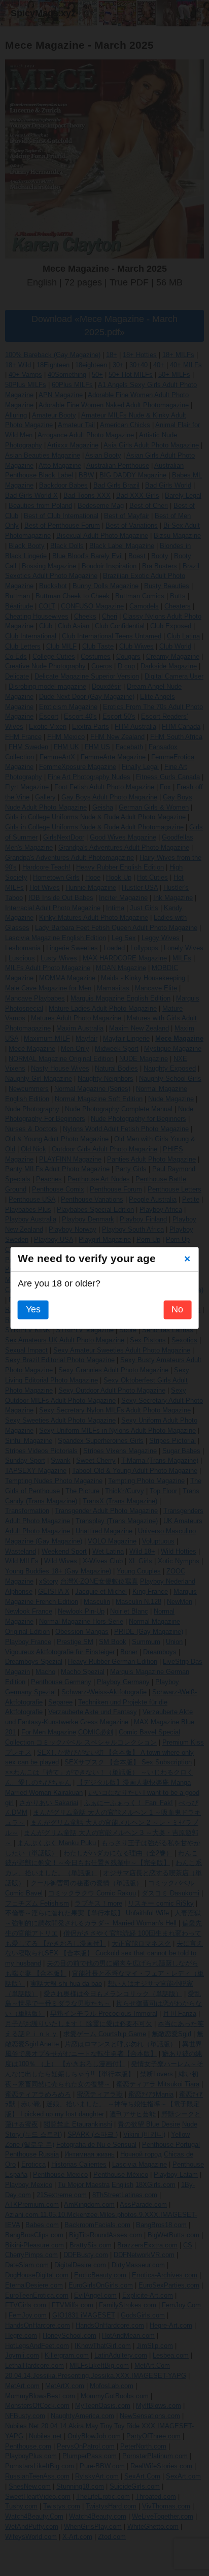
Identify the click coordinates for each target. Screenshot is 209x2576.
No (177, 1310)
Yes (33, 1310)
